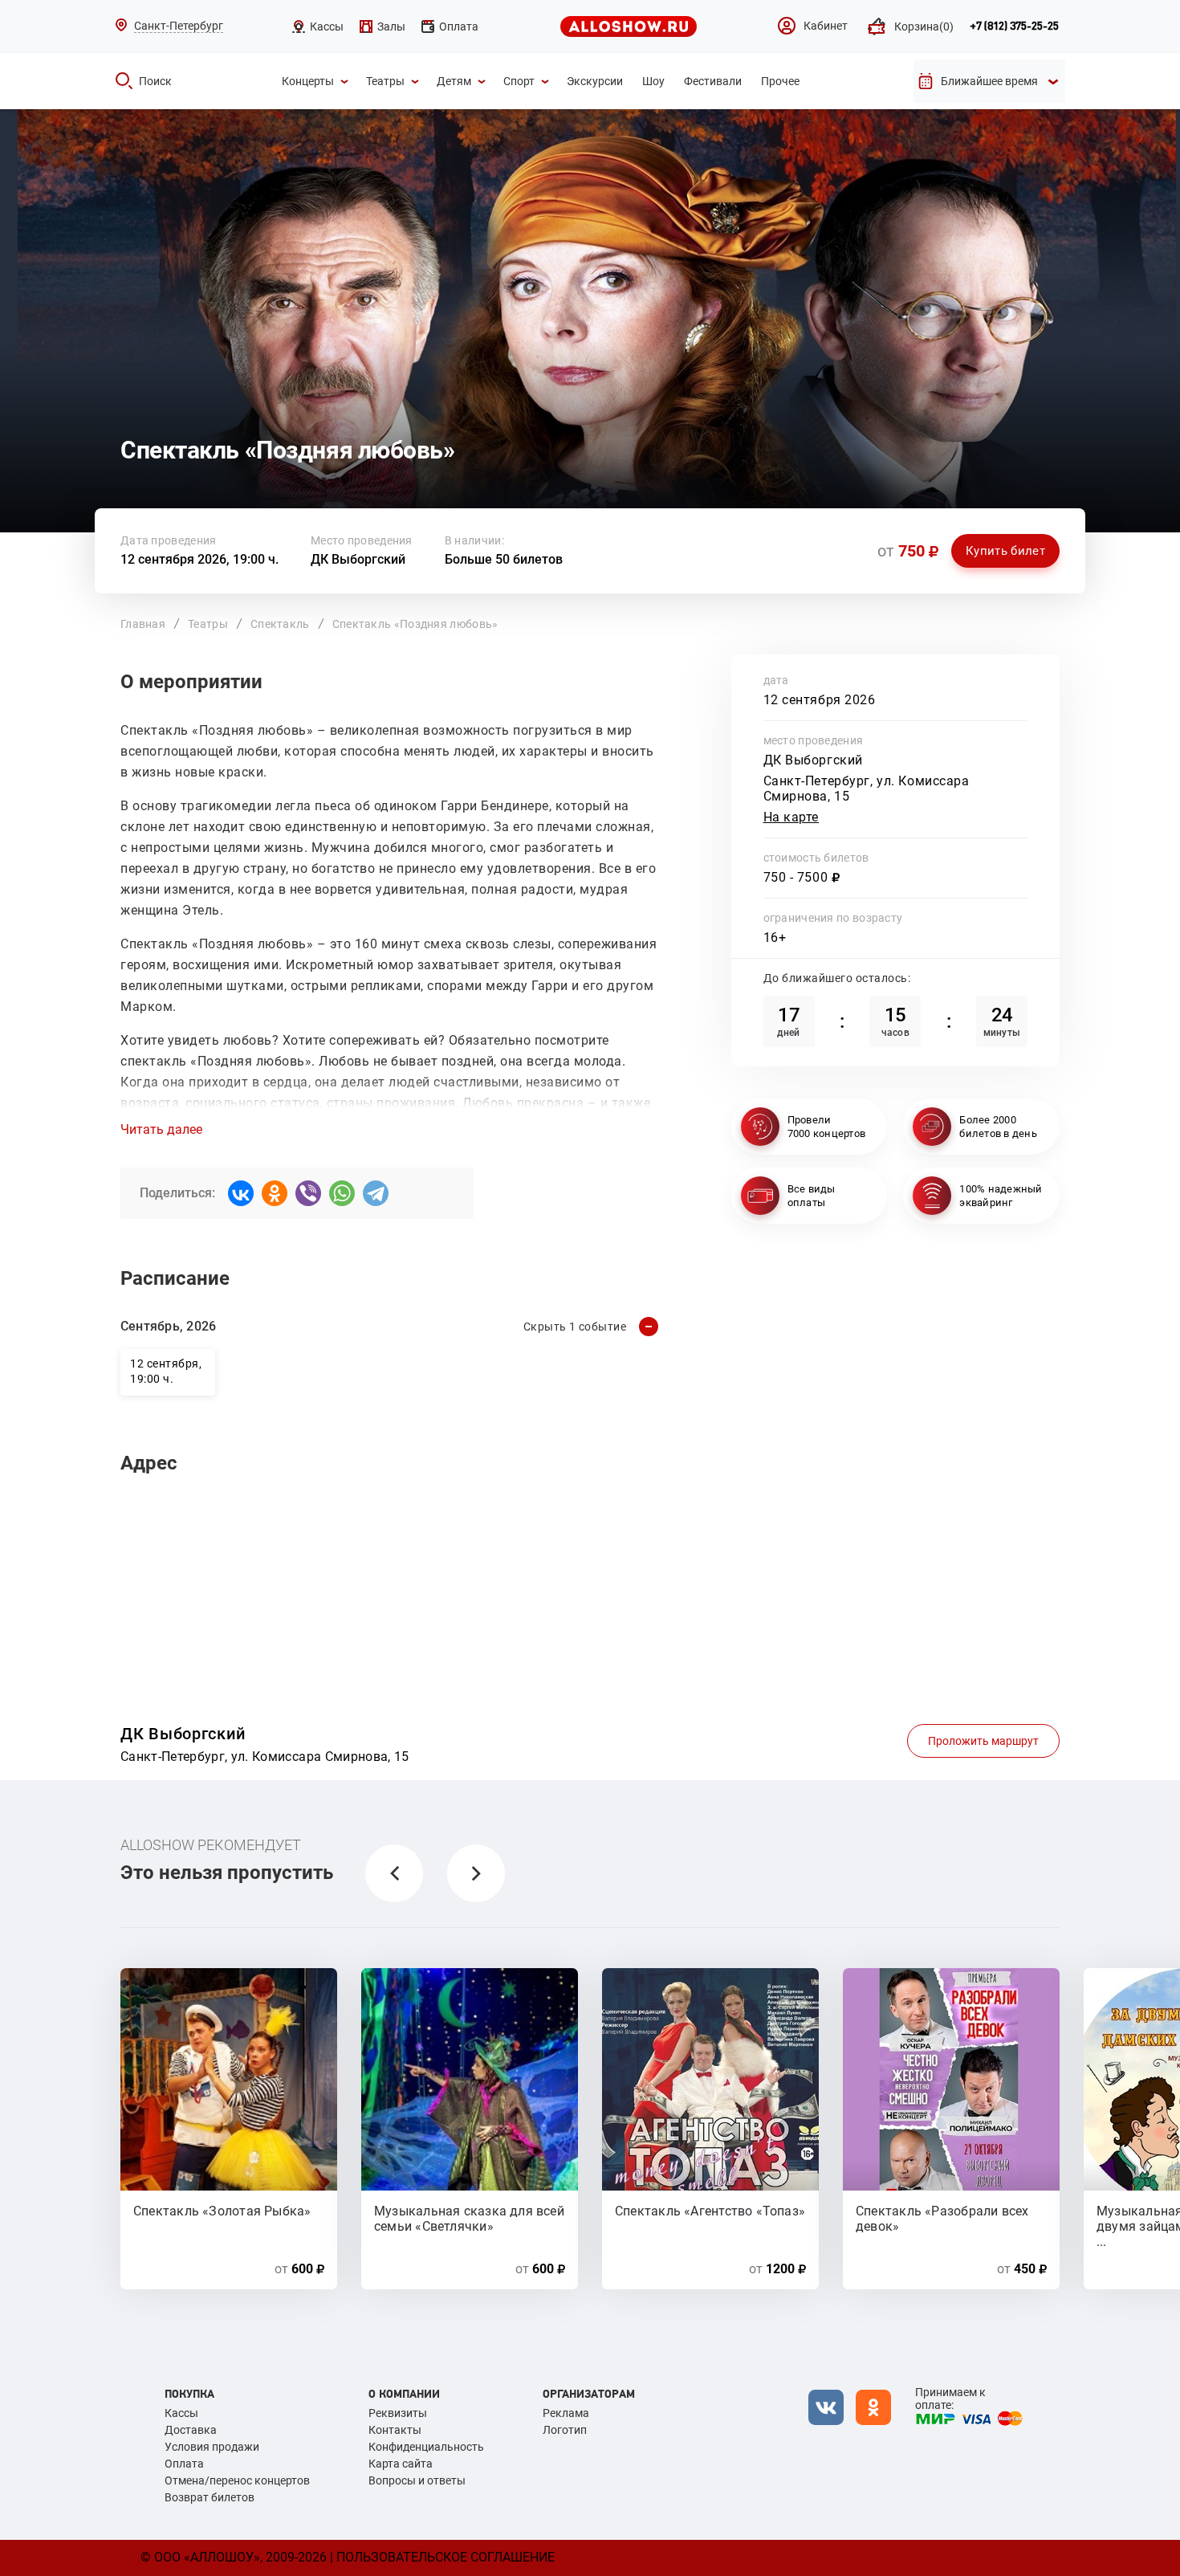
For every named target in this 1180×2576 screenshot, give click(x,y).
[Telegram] (376, 1193)
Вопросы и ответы (417, 2480)
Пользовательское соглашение (446, 2557)
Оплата (184, 2464)
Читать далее (161, 1130)
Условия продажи (212, 2447)
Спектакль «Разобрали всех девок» (942, 2218)
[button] (394, 1873)
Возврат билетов (210, 2497)
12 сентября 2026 (820, 700)
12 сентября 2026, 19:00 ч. (199, 559)
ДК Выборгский (358, 559)
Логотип (565, 2430)
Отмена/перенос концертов (237, 2480)
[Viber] (308, 1193)
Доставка (191, 2430)
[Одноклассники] (275, 1193)
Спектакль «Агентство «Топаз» (710, 2211)
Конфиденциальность (426, 2447)
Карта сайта (401, 2464)
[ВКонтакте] (241, 1193)
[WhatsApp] (342, 1193)
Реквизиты (398, 2413)
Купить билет (1005, 551)
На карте (791, 817)
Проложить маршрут (983, 1741)
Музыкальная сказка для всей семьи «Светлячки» (469, 2218)
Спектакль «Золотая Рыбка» (222, 2211)
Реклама (566, 2413)
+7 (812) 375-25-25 (1014, 26)
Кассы (181, 2413)
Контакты (395, 2430)
